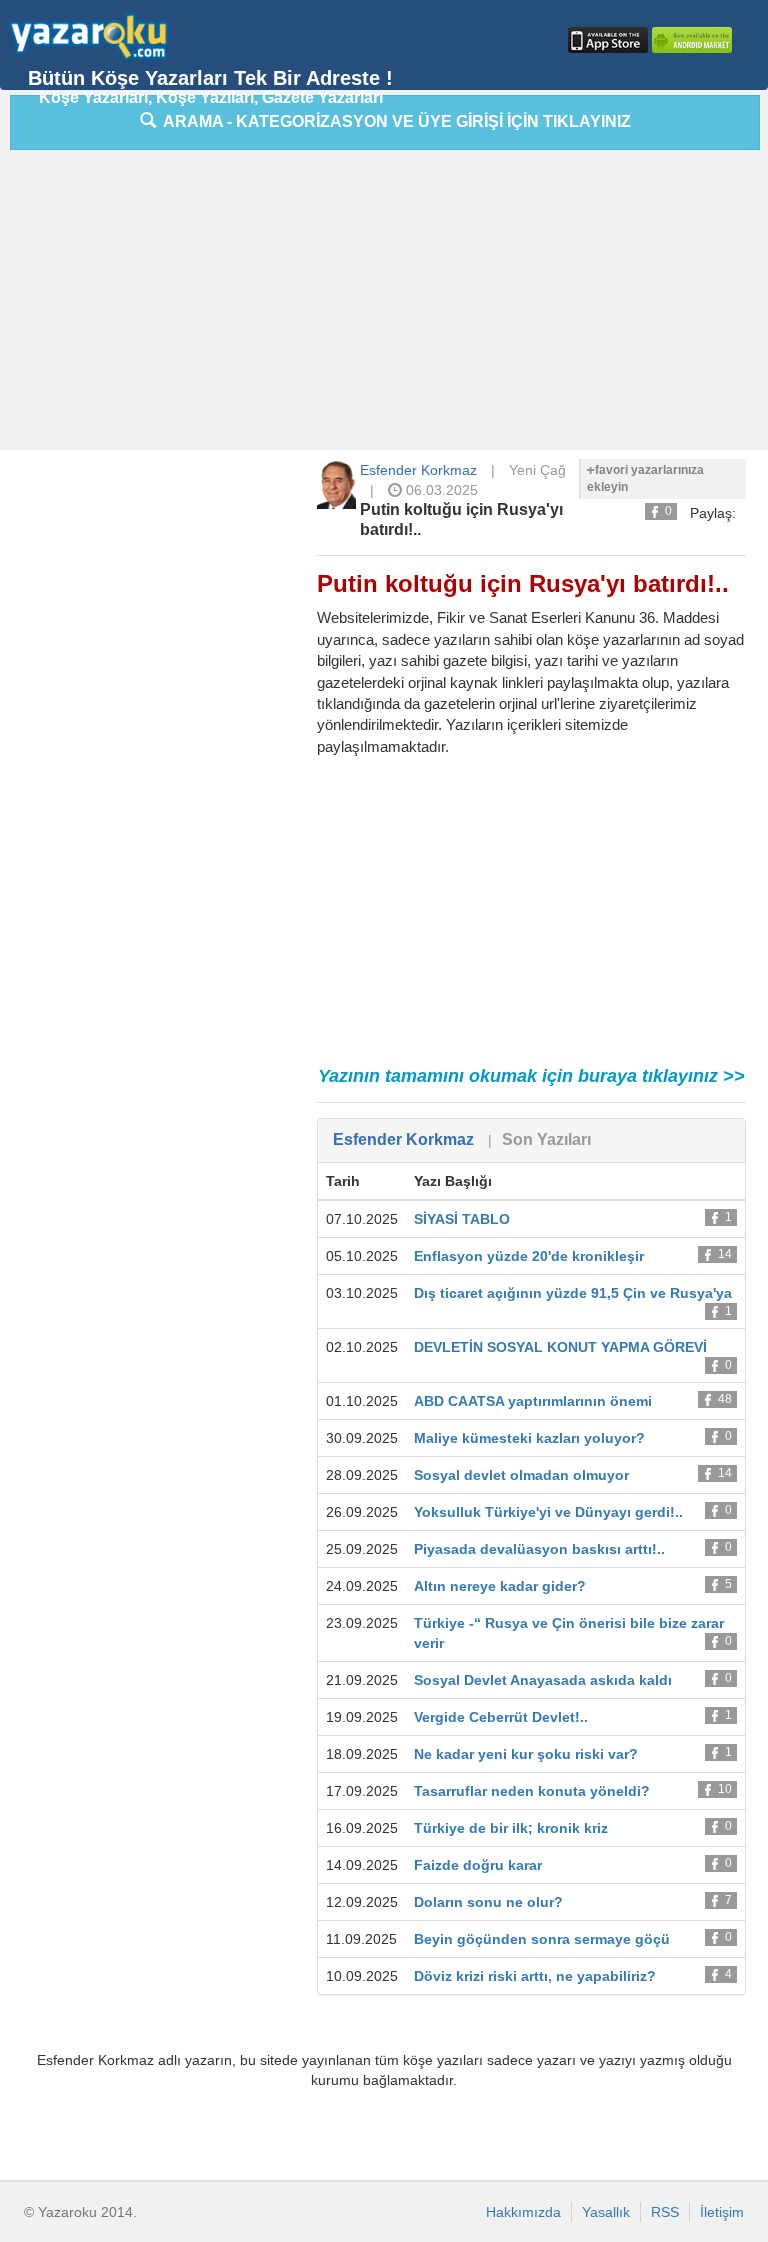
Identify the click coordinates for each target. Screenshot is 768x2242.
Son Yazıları (546, 1139)
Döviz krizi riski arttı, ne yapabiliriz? (535, 1976)
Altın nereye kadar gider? (500, 1586)
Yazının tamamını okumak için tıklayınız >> (531, 1076)
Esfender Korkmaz (418, 470)
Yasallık (606, 2212)
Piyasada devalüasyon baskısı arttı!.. (539, 1549)
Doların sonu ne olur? (488, 1902)
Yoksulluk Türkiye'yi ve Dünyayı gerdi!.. (548, 1512)
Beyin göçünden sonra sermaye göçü (542, 1939)
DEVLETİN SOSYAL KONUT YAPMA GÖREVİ (560, 1347)
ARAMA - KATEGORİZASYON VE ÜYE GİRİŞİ (393, 121)
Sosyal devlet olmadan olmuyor (521, 1475)
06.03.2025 (440, 490)
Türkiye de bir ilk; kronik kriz (511, 1828)
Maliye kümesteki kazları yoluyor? (529, 1438)
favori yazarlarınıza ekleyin (645, 478)
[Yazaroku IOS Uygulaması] (606, 40)
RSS (665, 2212)
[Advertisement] (388, 305)
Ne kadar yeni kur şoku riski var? (526, 1754)
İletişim (722, 2212)
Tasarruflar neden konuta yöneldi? (532, 1791)
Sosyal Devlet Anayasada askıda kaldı (543, 1680)
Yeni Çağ (537, 470)
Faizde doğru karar (478, 1865)
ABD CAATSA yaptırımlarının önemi (533, 1401)
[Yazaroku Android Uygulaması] (690, 40)
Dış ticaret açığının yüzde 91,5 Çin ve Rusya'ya (573, 1293)
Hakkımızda (523, 2212)
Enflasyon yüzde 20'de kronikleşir (529, 1256)
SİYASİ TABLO (462, 1219)
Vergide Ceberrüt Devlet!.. (501, 1717)
